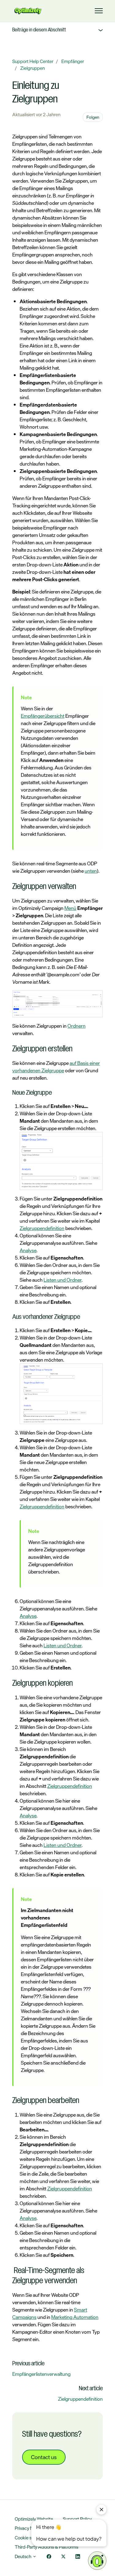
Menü (70, 908)
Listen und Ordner (63, 1280)
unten (91, 871)
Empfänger (73, 61)
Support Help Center (33, 61)
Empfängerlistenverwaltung (41, 2374)
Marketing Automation (75, 2317)
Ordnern (77, 1026)
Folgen (93, 117)
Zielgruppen (33, 68)
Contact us (44, 2457)
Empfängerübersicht (43, 716)
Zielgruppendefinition (42, 1228)
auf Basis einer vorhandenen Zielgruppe (56, 1067)
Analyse (28, 1250)
